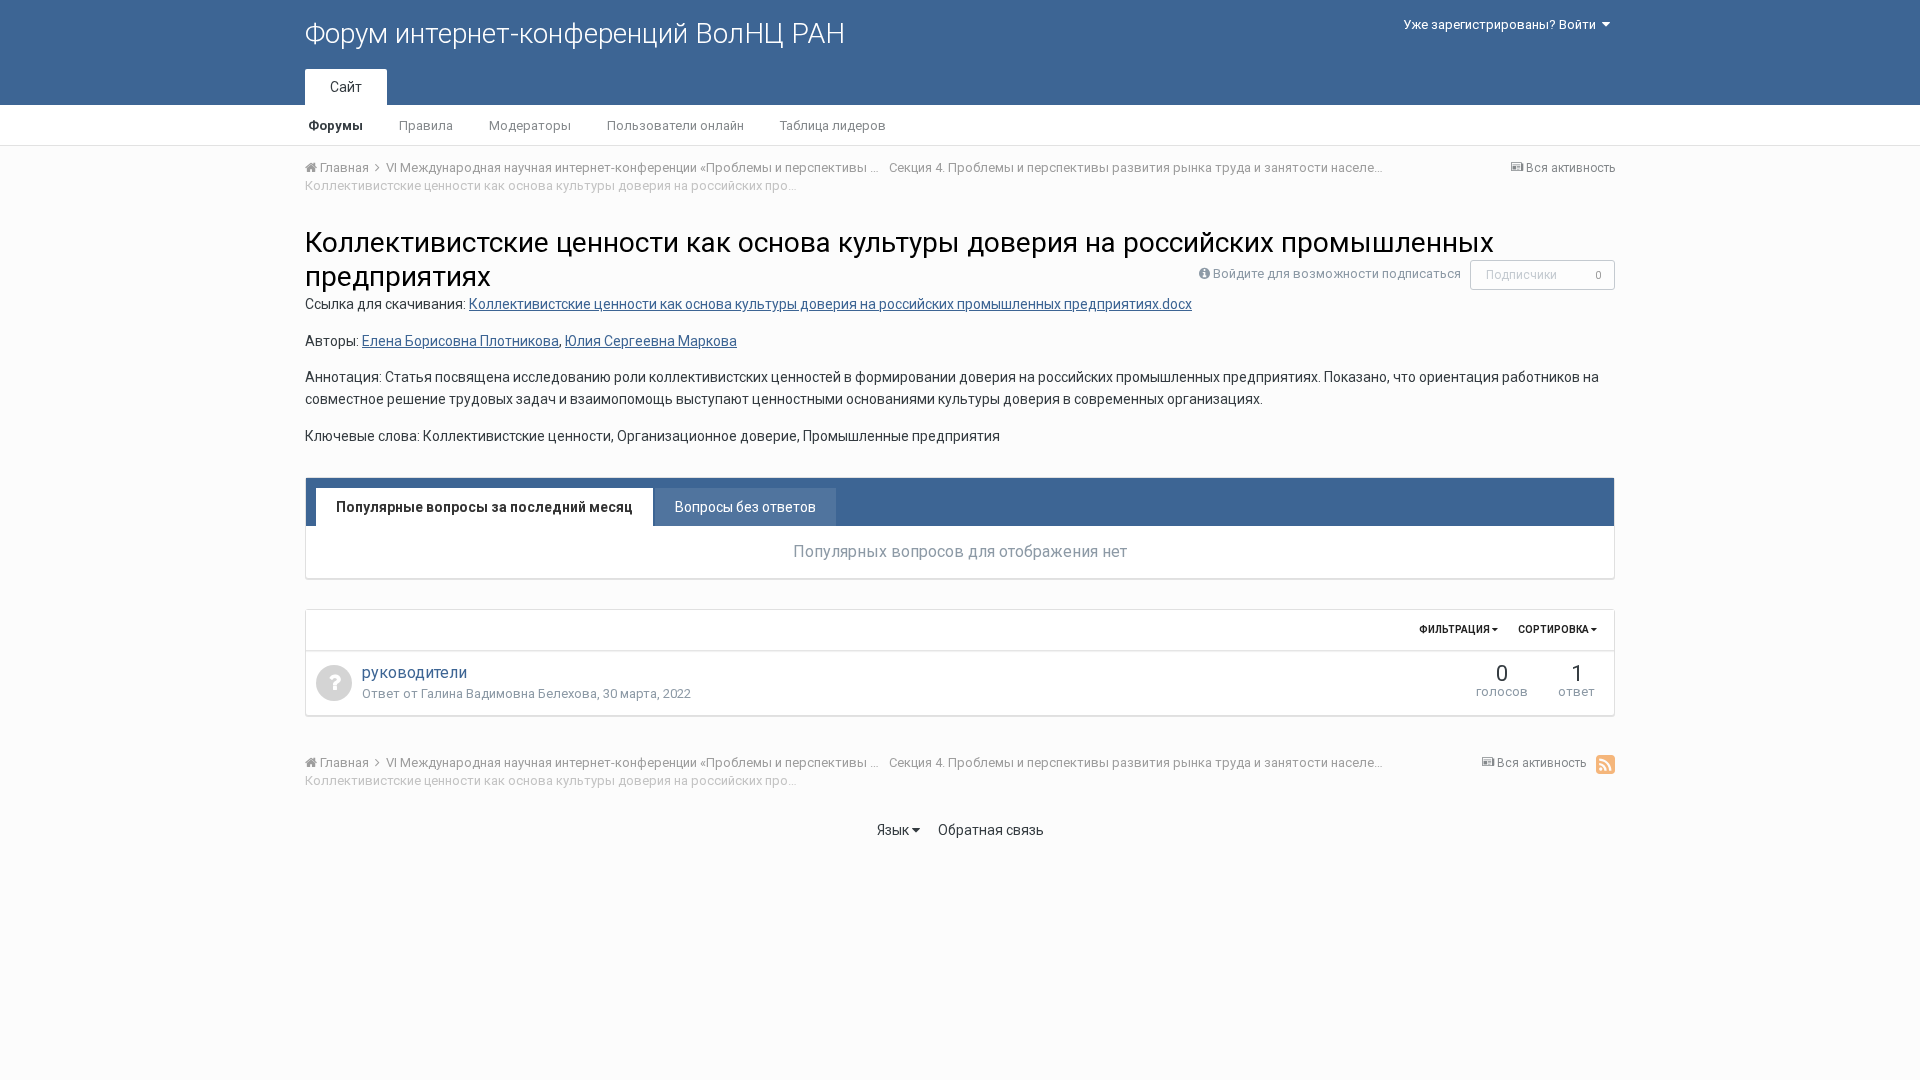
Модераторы (530, 125)
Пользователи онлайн (675, 125)
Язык (894, 830)
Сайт (346, 87)
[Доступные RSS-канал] (1605, 764)
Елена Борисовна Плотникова (460, 341)
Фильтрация (1455, 629)
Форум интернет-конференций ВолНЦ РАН (575, 33)
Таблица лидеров (833, 125)
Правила (426, 125)
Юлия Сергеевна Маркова (651, 341)
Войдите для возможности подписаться (1337, 273)
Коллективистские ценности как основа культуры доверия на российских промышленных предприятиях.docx (830, 304)
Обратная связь (991, 830)
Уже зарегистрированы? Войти (1502, 24)
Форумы (335, 125)
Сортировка (1554, 629)
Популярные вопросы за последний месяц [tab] (484, 507)
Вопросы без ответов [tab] (745, 507)
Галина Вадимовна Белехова (509, 693)
